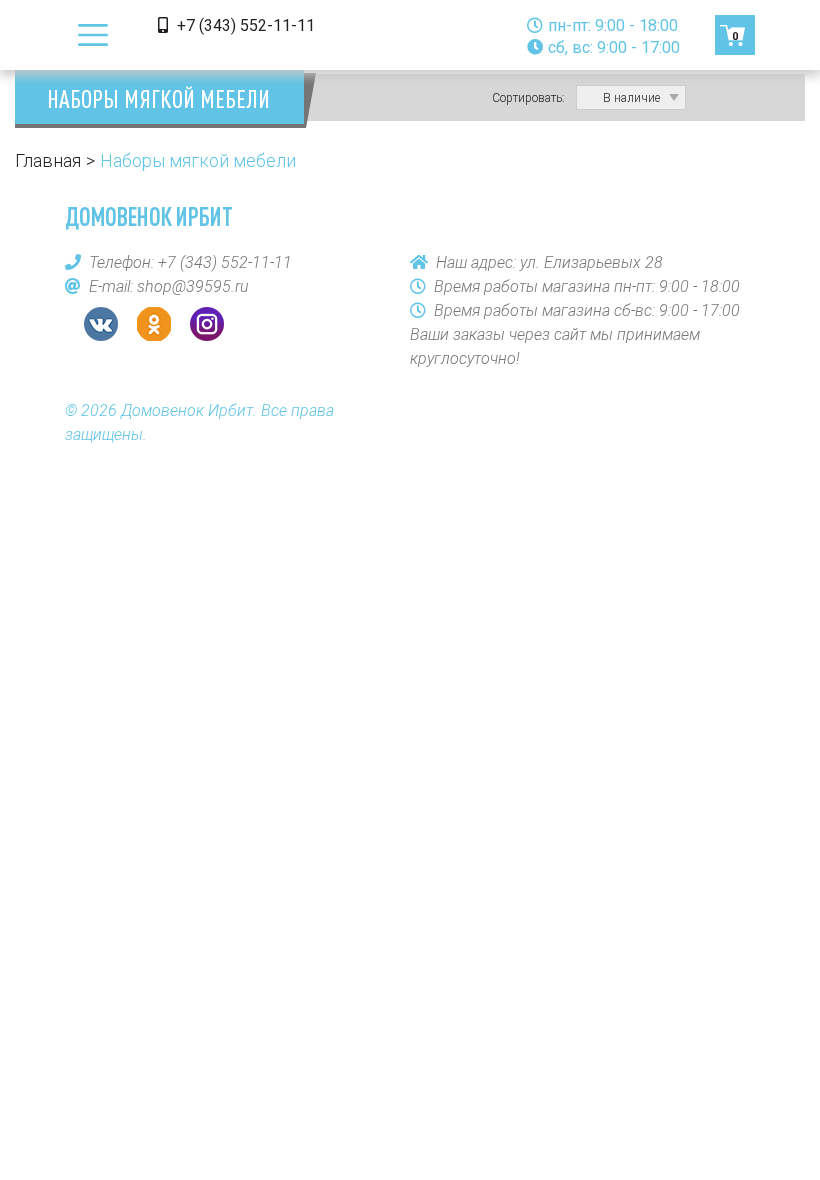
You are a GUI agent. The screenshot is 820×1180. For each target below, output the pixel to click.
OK (154, 324)
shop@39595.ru (193, 286)
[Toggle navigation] (93, 35)
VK (101, 324)
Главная (48, 160)
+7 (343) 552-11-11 (244, 25)
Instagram (207, 324)
